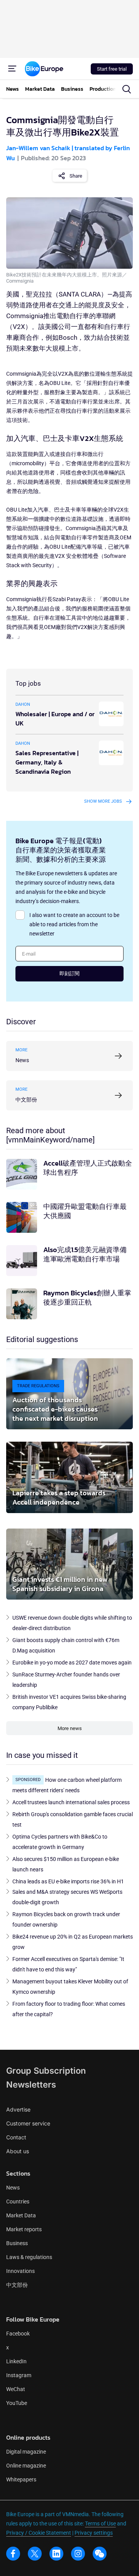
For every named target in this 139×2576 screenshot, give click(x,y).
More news (70, 1728)
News (13, 2188)
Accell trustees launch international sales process (71, 1802)
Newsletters (31, 2085)
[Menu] (12, 69)
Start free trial (112, 69)
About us (18, 2151)
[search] (127, 89)
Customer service (28, 2123)
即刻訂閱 (69, 974)
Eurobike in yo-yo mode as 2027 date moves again (72, 1663)
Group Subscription (46, 2071)
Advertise (18, 2109)
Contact (16, 2137)
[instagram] (78, 2554)
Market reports (24, 2229)
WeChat (16, 2389)
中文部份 (17, 2285)
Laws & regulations (29, 2257)
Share (76, 176)
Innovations (20, 2271)
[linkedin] (56, 2554)
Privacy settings (94, 2533)
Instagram (19, 2375)
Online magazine (26, 2466)
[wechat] (100, 2554)
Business (17, 2243)
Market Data (21, 2215)
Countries (18, 2201)
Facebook (18, 2334)
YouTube (17, 2403)
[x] (35, 2554)
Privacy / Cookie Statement (39, 2533)
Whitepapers (21, 2479)
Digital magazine (26, 2452)
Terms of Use (100, 2523)
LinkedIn (16, 2361)
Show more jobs (103, 801)
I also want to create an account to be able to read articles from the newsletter (74, 924)
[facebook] (13, 2554)
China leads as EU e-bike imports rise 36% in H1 (68, 1881)
